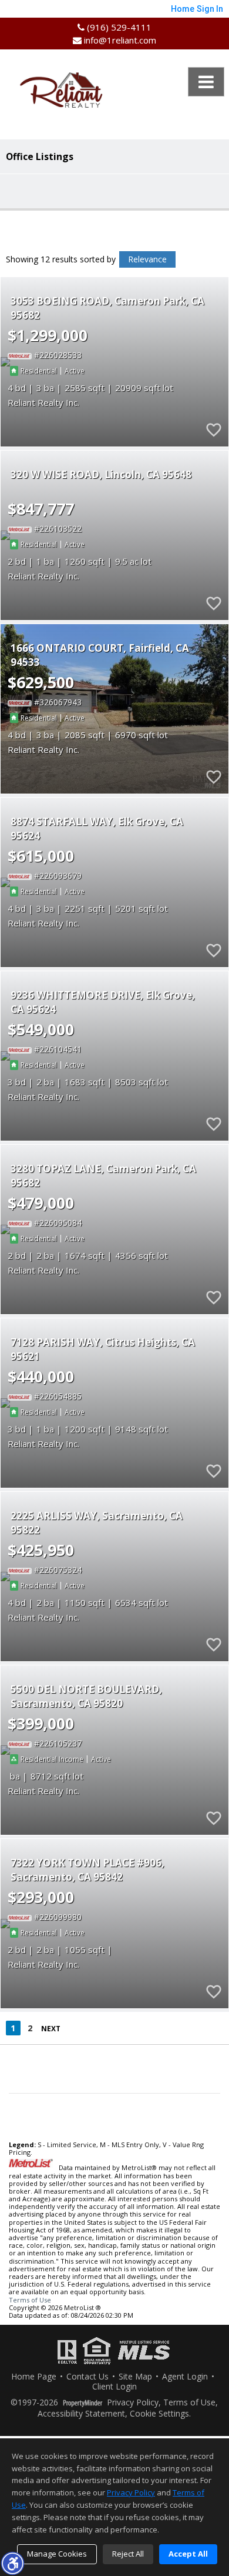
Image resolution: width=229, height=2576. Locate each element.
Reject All (128, 2554)
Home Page (34, 2377)
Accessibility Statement (81, 2414)
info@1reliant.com (119, 40)
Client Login (114, 2387)
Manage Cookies (57, 2554)
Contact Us (87, 2377)
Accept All (188, 2554)
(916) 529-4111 (118, 27)
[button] (12, 2563)
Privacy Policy (133, 2403)
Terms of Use (30, 2300)
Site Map (135, 2377)
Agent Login (185, 2377)
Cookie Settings (159, 2414)
